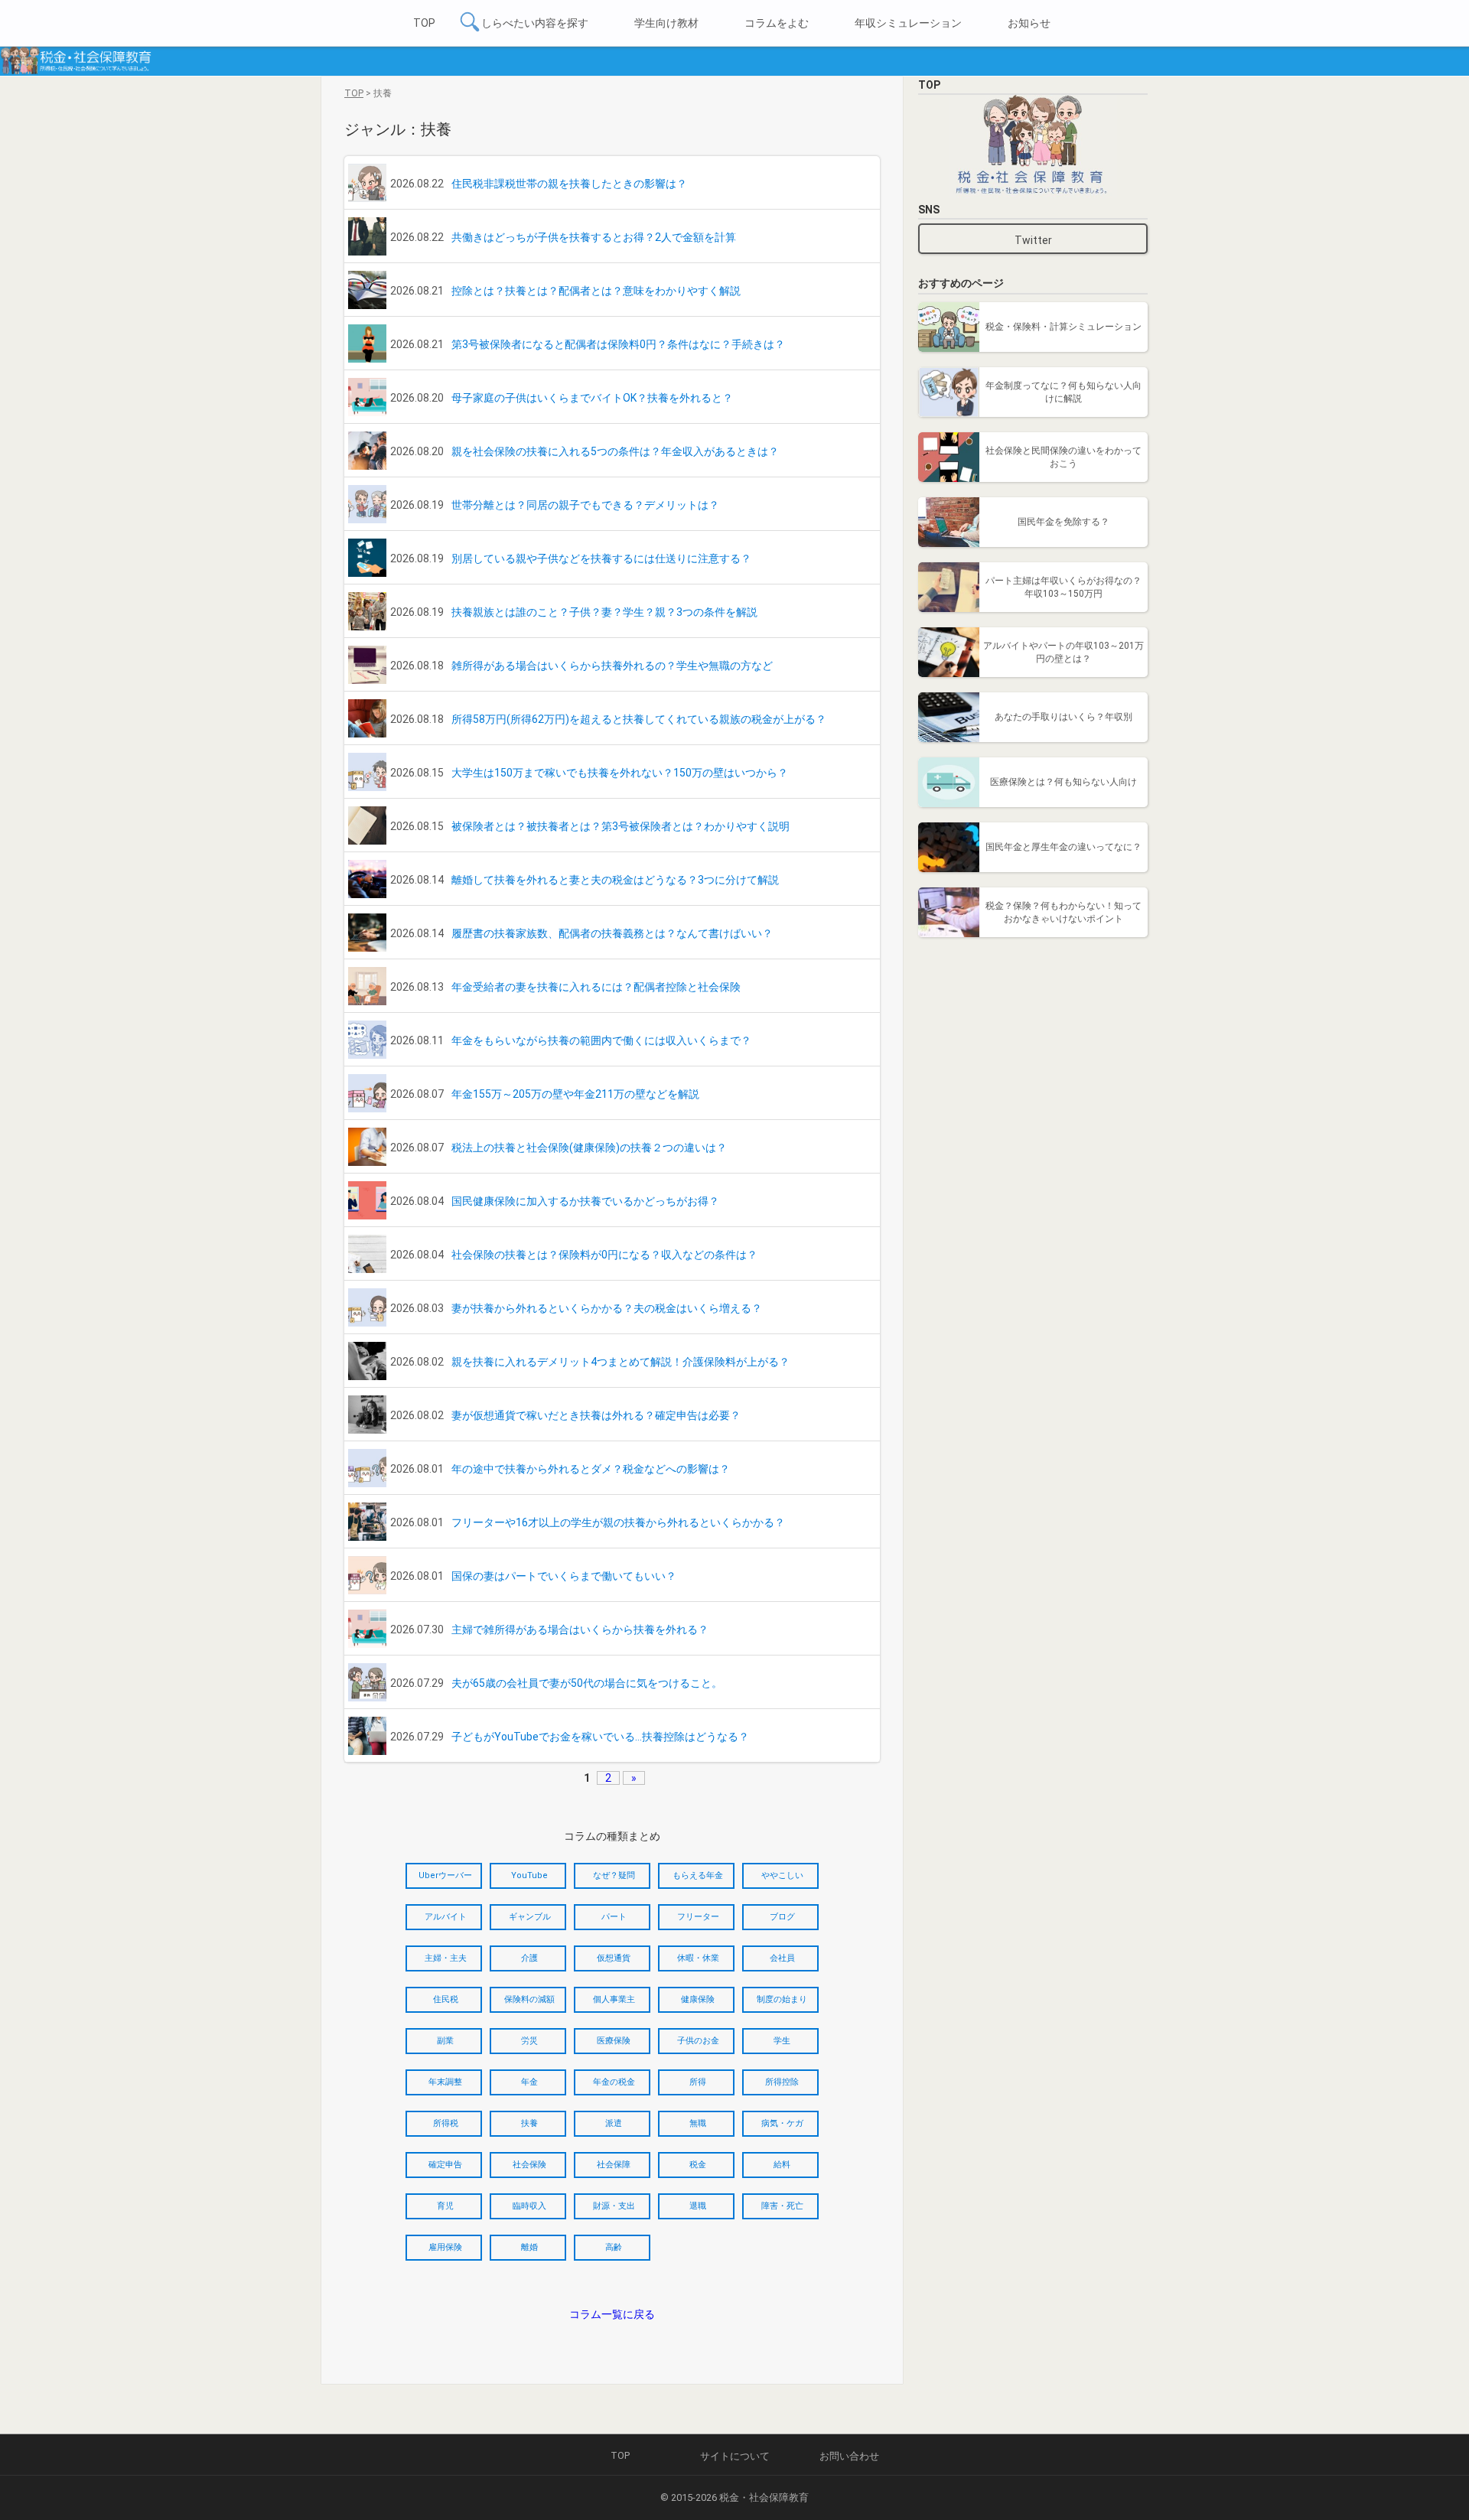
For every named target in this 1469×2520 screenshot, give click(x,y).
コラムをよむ (777, 23)
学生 (782, 2041)
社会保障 (614, 2165)
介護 (529, 1958)
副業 (445, 2041)
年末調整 (445, 2082)
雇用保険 (445, 2247)
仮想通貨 (614, 1958)
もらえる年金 (698, 1875)
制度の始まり (782, 1999)
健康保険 (698, 1999)
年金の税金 (614, 2082)
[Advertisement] (1033, 1048)
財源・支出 (614, 2206)
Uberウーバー (445, 1875)
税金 (698, 2165)
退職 (698, 2206)
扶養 (529, 2123)
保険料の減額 (529, 1999)
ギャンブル (530, 1917)
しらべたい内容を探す (535, 23)
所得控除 (782, 2082)
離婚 (529, 2247)
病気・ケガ (782, 2123)
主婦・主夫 (446, 1958)
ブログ (782, 1917)
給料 (782, 2165)
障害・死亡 (782, 2206)
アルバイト (446, 1917)
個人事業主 (614, 1999)
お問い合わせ (849, 2456)
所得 (698, 2082)
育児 (445, 2206)
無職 (698, 2123)
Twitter (1033, 240)
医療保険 (614, 2041)
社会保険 (529, 2165)
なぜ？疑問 (614, 1875)
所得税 (446, 2123)
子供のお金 (698, 2041)
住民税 (446, 1999)
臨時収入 (529, 2206)
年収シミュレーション (908, 23)
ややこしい (782, 1875)
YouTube (529, 1875)
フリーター (698, 1917)
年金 (529, 2082)
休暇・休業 (698, 1958)
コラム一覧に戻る (612, 2314)
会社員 (782, 1958)
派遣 (614, 2123)
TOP (424, 23)
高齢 (614, 2247)
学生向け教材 (666, 23)
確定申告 (445, 2165)
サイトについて (735, 2456)
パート (614, 1917)
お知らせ (1029, 23)
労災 (529, 2041)
